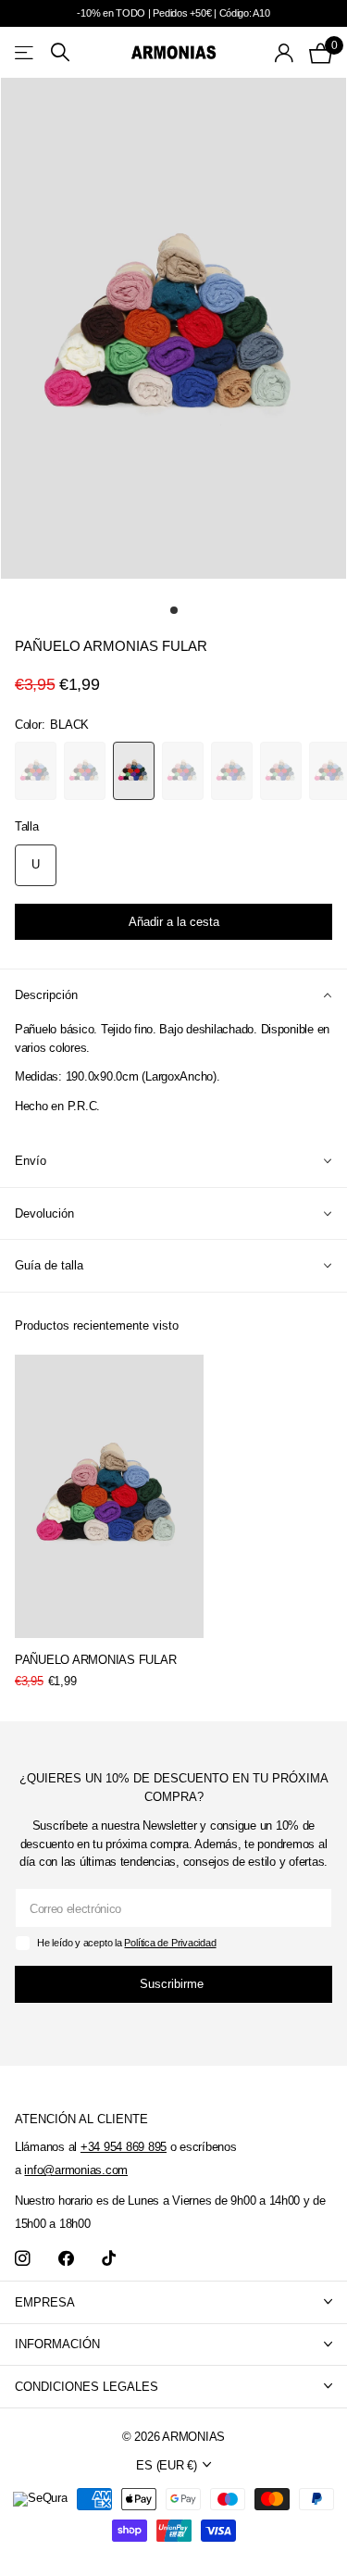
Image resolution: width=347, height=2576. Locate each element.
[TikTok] (109, 2259)
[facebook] (66, 2259)
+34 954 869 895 (124, 2147)
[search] (60, 52)
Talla (27, 826)
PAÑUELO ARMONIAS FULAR (95, 1660)
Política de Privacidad (170, 1943)
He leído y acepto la (126, 1943)
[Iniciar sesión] (285, 53)
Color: (52, 725)
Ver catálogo (25, 52)
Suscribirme (173, 1984)
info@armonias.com (76, 2170)
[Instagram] (23, 2259)
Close (173, 2302)
